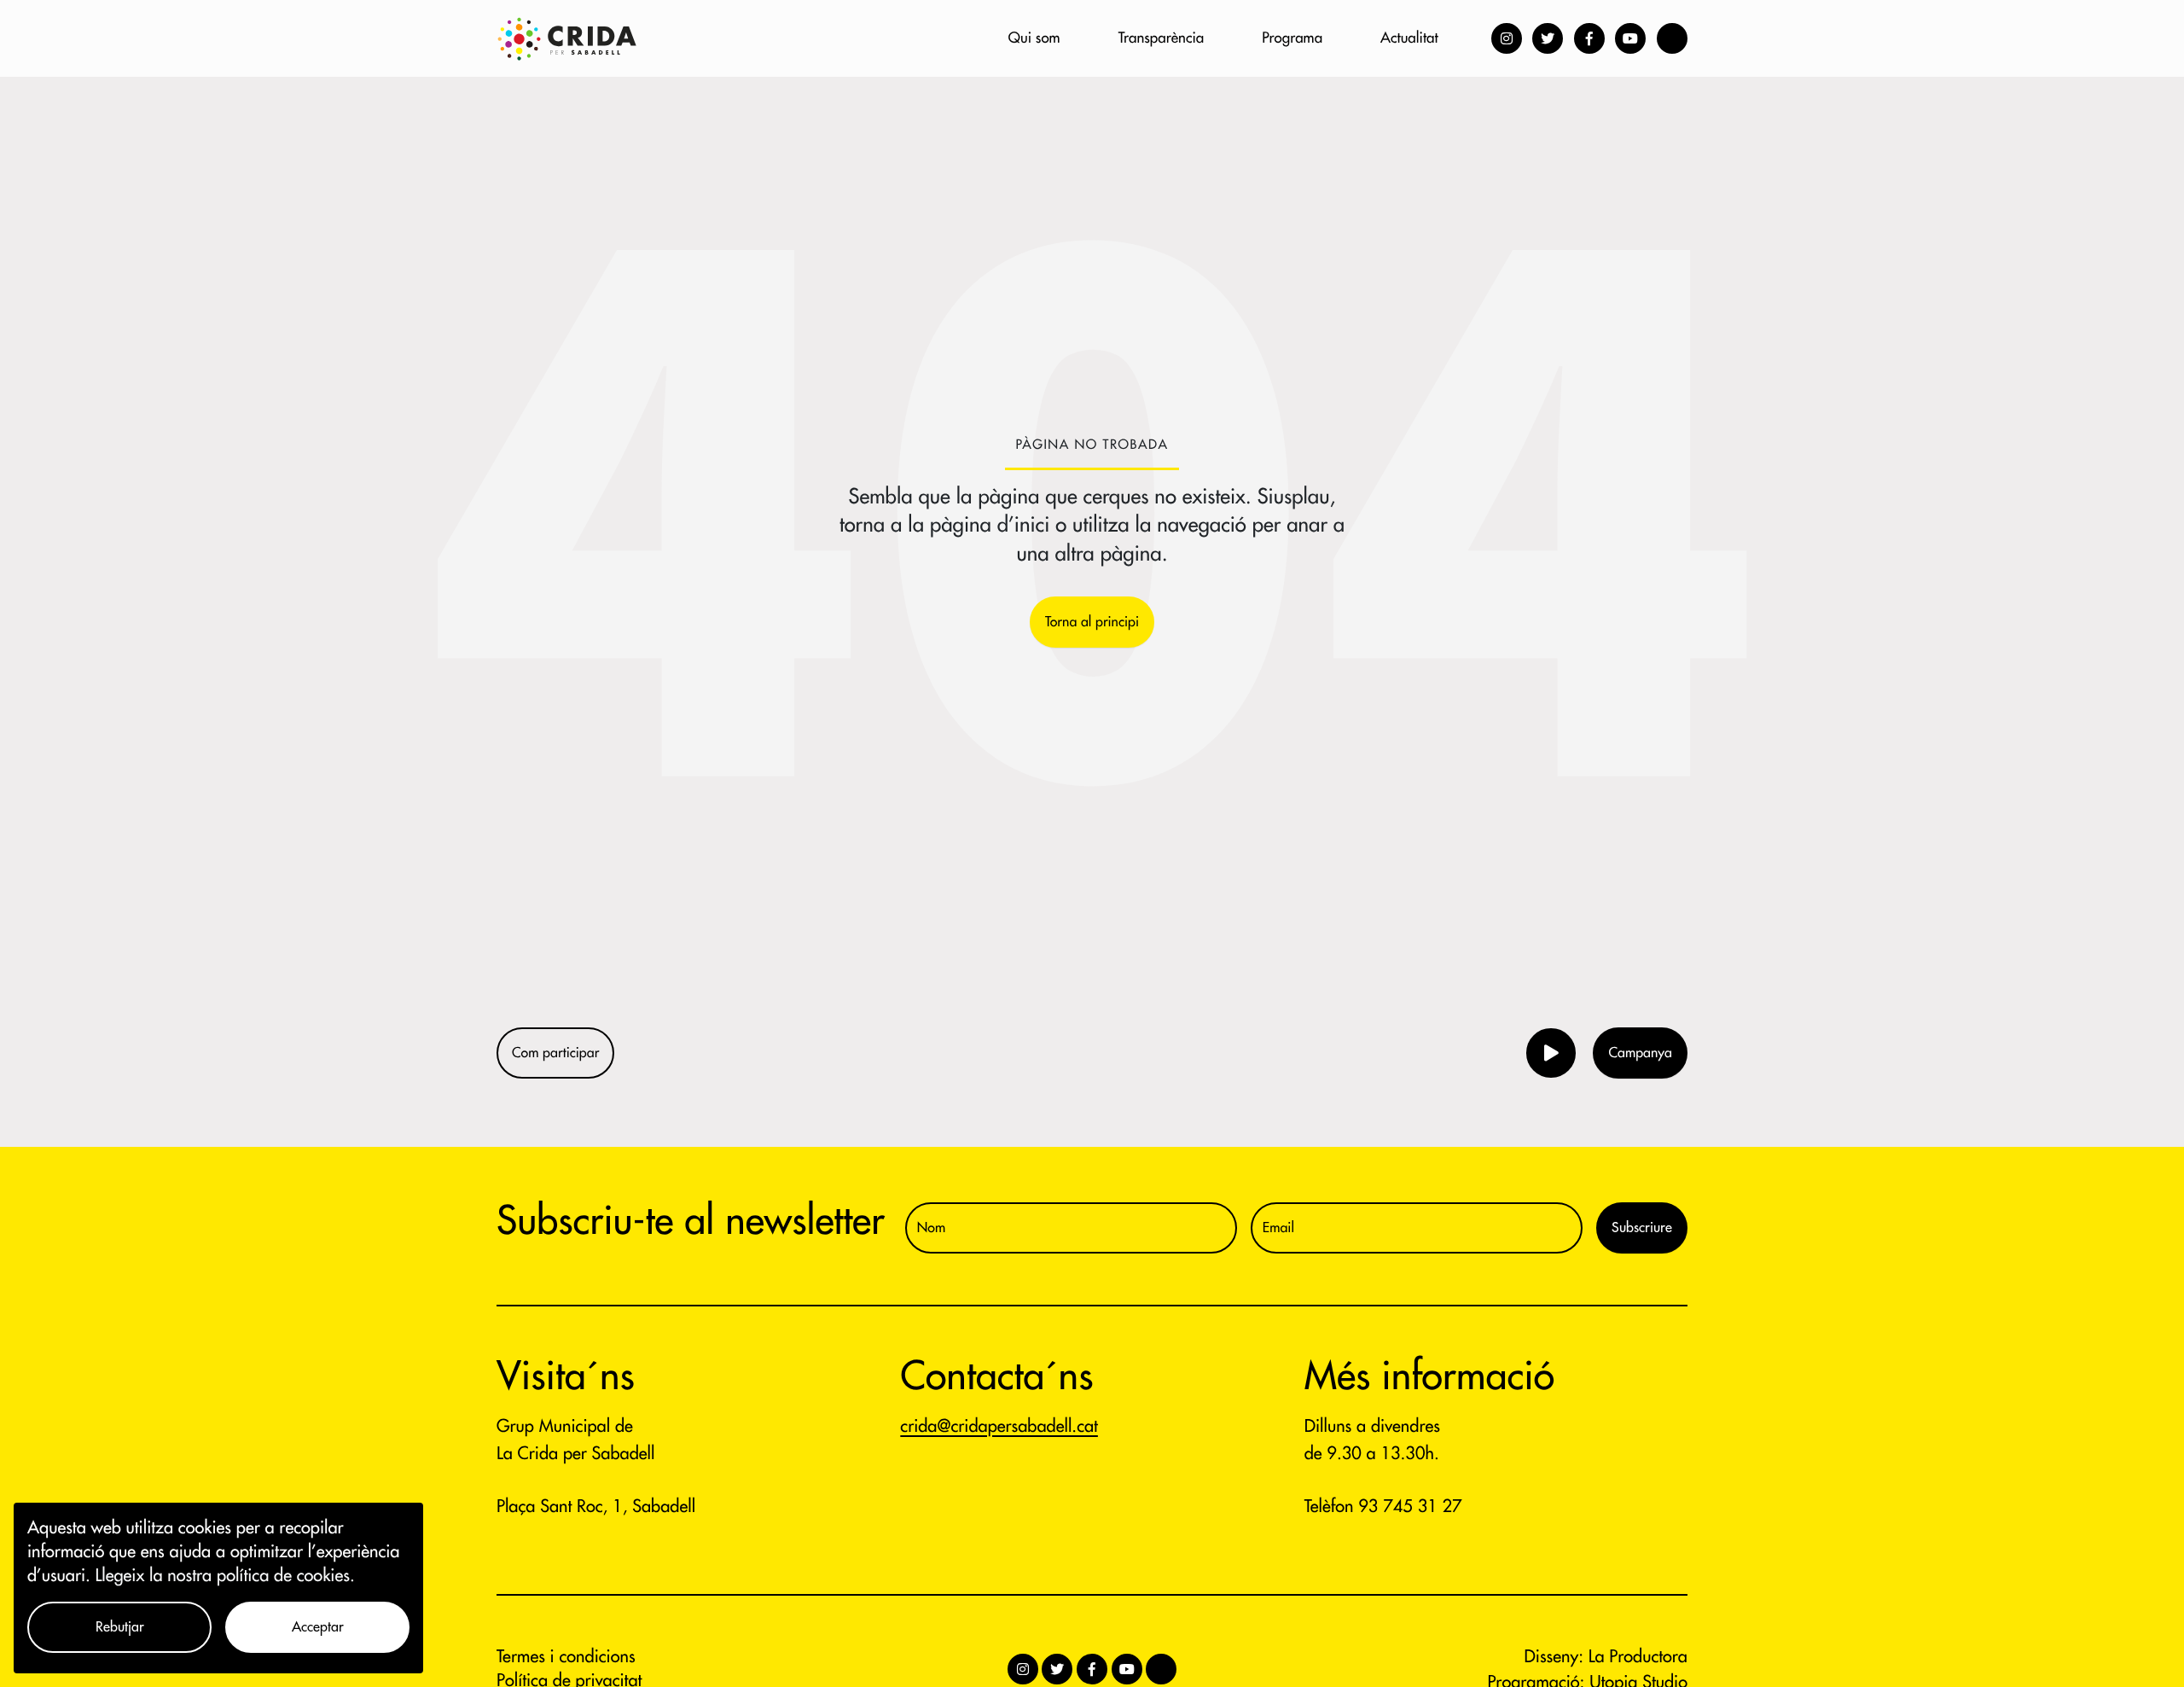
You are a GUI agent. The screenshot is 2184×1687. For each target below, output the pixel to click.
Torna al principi (1092, 622)
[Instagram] (1507, 38)
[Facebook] (1589, 38)
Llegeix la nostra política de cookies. (225, 1576)
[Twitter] (1548, 38)
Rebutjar (120, 1627)
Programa (1292, 38)
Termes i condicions (566, 1657)
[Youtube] (1630, 38)
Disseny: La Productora (1606, 1657)
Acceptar (318, 1627)
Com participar (555, 1053)
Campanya (1640, 1053)
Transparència (1162, 38)
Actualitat (1409, 38)
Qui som (1034, 38)
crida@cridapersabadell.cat (999, 1426)
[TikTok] (1672, 38)
